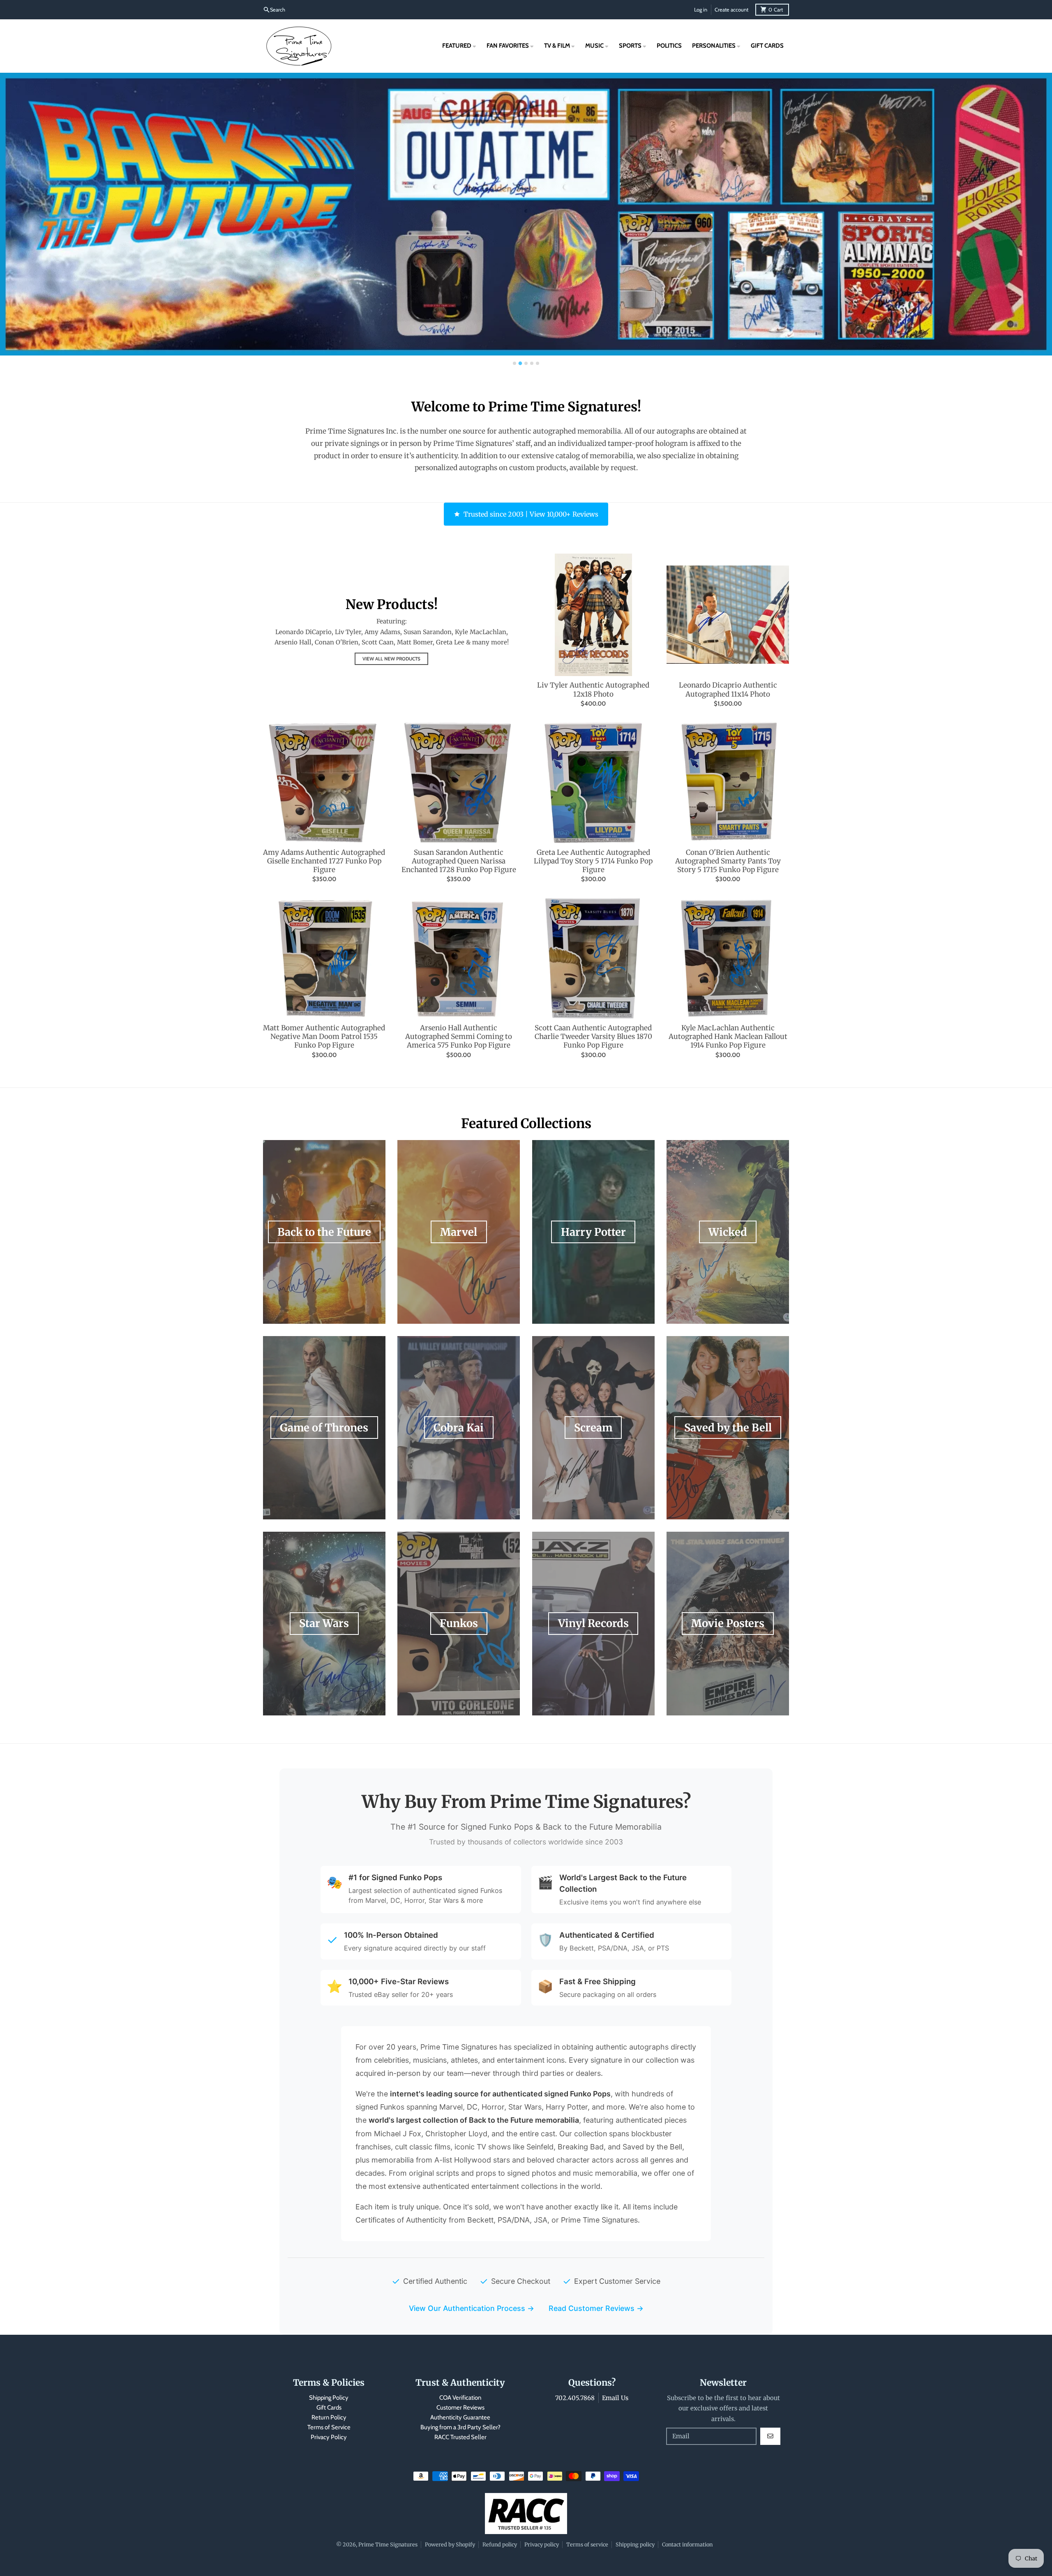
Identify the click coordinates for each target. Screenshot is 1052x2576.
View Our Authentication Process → (472, 2308)
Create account (731, 10)
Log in (701, 10)
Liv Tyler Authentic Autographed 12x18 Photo (593, 690)
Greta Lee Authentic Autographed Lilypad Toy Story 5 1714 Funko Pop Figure (593, 861)
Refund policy (500, 2544)
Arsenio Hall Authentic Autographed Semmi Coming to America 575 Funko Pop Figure (459, 1037)
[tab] (514, 363)
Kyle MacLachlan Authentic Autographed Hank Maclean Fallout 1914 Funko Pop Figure (728, 1037)
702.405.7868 (575, 2398)
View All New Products (391, 659)
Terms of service (587, 2544)
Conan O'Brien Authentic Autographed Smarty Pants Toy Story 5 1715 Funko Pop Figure (728, 861)
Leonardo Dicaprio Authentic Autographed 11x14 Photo (728, 690)
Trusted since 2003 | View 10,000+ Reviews (531, 514)
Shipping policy (635, 2544)
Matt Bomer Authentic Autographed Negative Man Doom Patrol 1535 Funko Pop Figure (324, 1037)
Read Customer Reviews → (596, 2308)
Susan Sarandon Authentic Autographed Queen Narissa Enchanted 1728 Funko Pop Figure (459, 861)
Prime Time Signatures (388, 2544)
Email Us (615, 2398)
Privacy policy (542, 2544)
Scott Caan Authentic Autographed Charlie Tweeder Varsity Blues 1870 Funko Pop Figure (593, 1037)
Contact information (687, 2544)
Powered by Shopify (450, 2544)
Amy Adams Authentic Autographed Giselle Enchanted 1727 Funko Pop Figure (324, 861)
